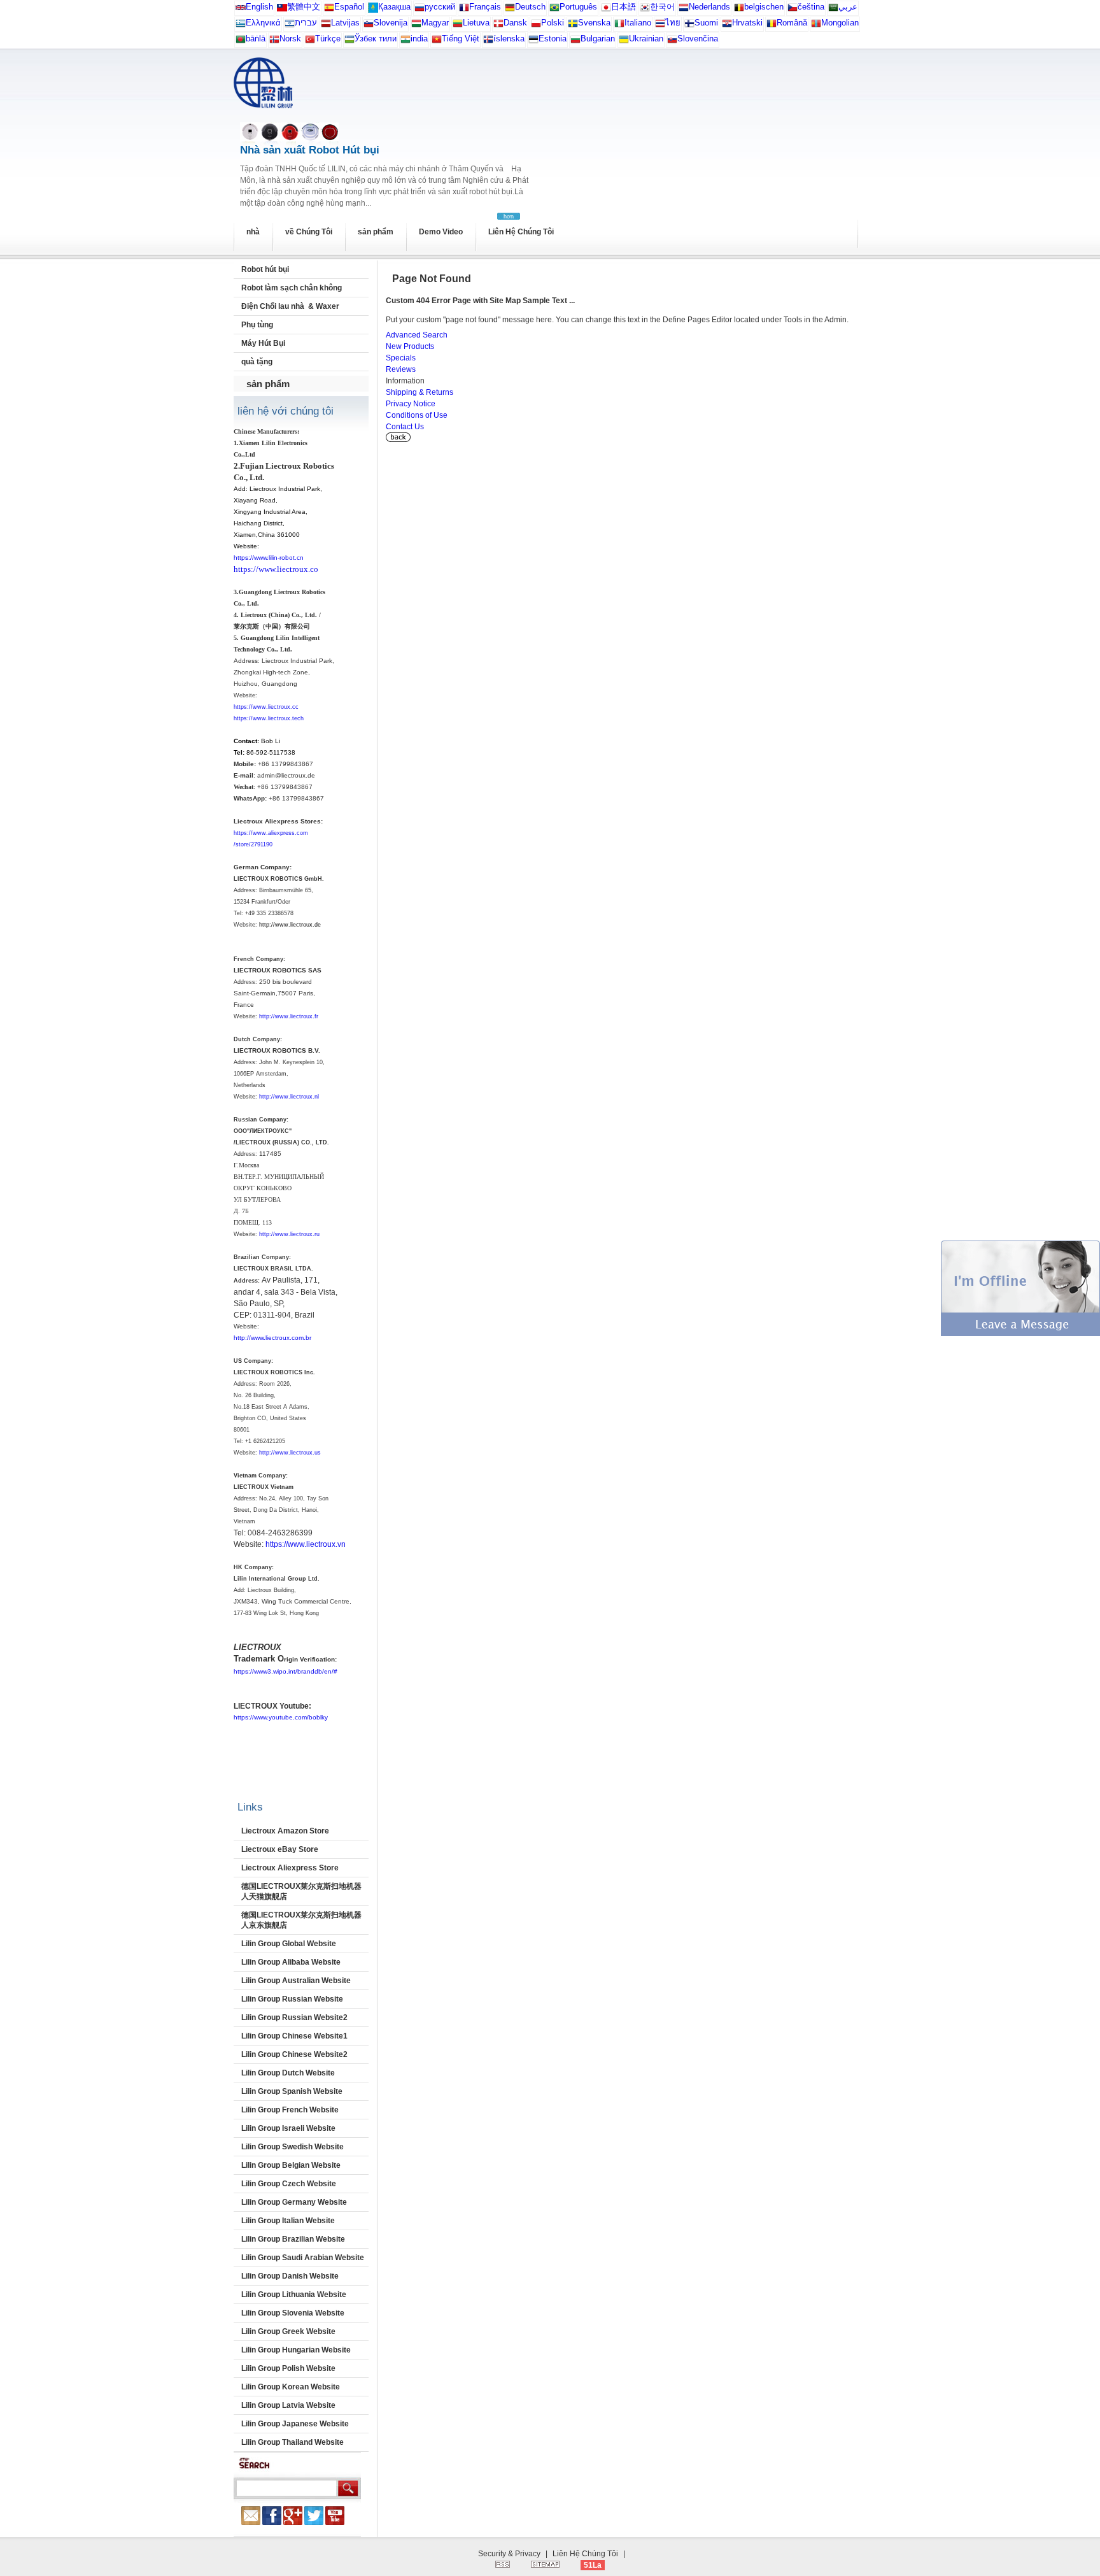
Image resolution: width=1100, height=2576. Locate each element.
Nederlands (709, 7)
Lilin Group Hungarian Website (296, 2350)
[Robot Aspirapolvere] (619, 26)
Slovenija (391, 23)
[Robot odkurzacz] (536, 26)
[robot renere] (274, 42)
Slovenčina (698, 39)
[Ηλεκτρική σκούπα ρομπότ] (241, 26)
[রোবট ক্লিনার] (241, 42)
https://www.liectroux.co (276, 569)
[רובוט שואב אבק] (290, 26)
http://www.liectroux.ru (289, 1234)
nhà (253, 232)
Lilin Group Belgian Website (291, 2165)
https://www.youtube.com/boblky (281, 1717)
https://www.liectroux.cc (266, 707)
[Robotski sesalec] (369, 26)
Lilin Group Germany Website (294, 2202)
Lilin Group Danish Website (290, 2276)
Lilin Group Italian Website (288, 2221)
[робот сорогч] (816, 26)
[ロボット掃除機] (606, 10)
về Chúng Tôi (309, 232)
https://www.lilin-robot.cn (269, 558)
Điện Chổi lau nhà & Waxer (290, 306)
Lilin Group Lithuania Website (294, 2295)
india (419, 39)
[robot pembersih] (405, 42)
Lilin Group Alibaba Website (291, 1962)
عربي (848, 7)
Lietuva (476, 23)
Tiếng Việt (461, 39)
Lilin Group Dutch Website (288, 2073)
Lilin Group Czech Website (289, 2184)
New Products (410, 346)
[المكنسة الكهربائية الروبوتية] (833, 10)
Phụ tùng (257, 325)
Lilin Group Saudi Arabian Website (303, 2258)
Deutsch (530, 7)
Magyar (435, 23)
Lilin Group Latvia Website (288, 2405)
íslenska (509, 39)
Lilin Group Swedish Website (293, 2147)
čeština (811, 7)
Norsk (290, 39)
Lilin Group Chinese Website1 (294, 2036)
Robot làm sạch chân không (292, 288)
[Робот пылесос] (373, 10)
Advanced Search (417, 335)
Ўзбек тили (376, 39)
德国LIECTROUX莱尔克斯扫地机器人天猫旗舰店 (301, 1891)
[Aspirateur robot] (464, 10)
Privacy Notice (411, 404)
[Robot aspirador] (329, 10)
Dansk (515, 23)
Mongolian (840, 23)
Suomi (706, 23)
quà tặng (257, 362)
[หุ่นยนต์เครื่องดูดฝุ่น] (660, 26)
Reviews (401, 369)
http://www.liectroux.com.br (272, 1338)
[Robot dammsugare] (573, 26)
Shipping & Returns (420, 392)
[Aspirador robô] (554, 10)
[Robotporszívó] (416, 26)
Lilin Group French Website (290, 2110)
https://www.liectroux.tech (269, 718)
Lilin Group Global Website (289, 1944)
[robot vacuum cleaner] (241, 10)
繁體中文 (304, 7)
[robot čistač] (727, 26)
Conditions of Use (417, 415)
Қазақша (394, 7)
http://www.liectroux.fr (289, 1016)
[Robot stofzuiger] (684, 10)
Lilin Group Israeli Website (288, 2128)
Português (578, 7)
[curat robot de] (772, 26)
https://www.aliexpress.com (271, 833)
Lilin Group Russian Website (292, 1999)
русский (440, 7)
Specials (401, 358)
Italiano (638, 23)
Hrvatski (747, 23)
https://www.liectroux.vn (306, 1544)
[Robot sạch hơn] (437, 42)
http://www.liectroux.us (290, 1453)
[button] (1020, 1334)
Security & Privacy (509, 2554)
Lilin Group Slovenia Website (293, 2313)
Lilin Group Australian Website (296, 1981)
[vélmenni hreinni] (488, 42)
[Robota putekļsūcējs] (326, 26)
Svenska (594, 23)
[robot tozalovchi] (349, 42)
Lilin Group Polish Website (288, 2368)
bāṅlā (256, 39)
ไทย (673, 23)
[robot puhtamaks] (533, 42)
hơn (509, 217)
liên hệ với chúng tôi (286, 411)
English (259, 7)
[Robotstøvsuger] (498, 26)
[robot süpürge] (310, 42)
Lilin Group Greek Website (288, 2331)
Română (792, 23)
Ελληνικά (263, 23)
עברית (306, 23)
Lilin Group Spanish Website (292, 2091)
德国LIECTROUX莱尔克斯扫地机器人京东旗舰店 (301, 1920)
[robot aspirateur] (739, 10)
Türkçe (328, 39)
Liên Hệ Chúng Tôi (521, 232)
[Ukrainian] (624, 42)
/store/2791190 (253, 844)
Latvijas (345, 23)
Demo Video (441, 232)
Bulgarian (598, 39)
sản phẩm (376, 232)
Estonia (553, 39)
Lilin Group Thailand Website (293, 2442)
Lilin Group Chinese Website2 (294, 2054)
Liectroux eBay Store (280, 1849)
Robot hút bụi (265, 269)
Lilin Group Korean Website (291, 2387)
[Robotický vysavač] (793, 10)
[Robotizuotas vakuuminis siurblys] (458, 26)
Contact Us (405, 427)
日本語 (624, 7)
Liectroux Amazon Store (285, 1831)
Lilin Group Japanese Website (295, 2424)
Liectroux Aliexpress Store (290, 1868)
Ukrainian (646, 39)
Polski (553, 23)
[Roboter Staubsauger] (510, 10)
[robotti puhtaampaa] (689, 26)
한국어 (662, 7)
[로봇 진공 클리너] (645, 10)
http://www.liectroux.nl (289, 1097)
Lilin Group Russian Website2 (294, 2017)
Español (349, 7)
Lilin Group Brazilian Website (293, 2239)
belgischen (764, 7)
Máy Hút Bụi (263, 343)
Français (485, 7)
